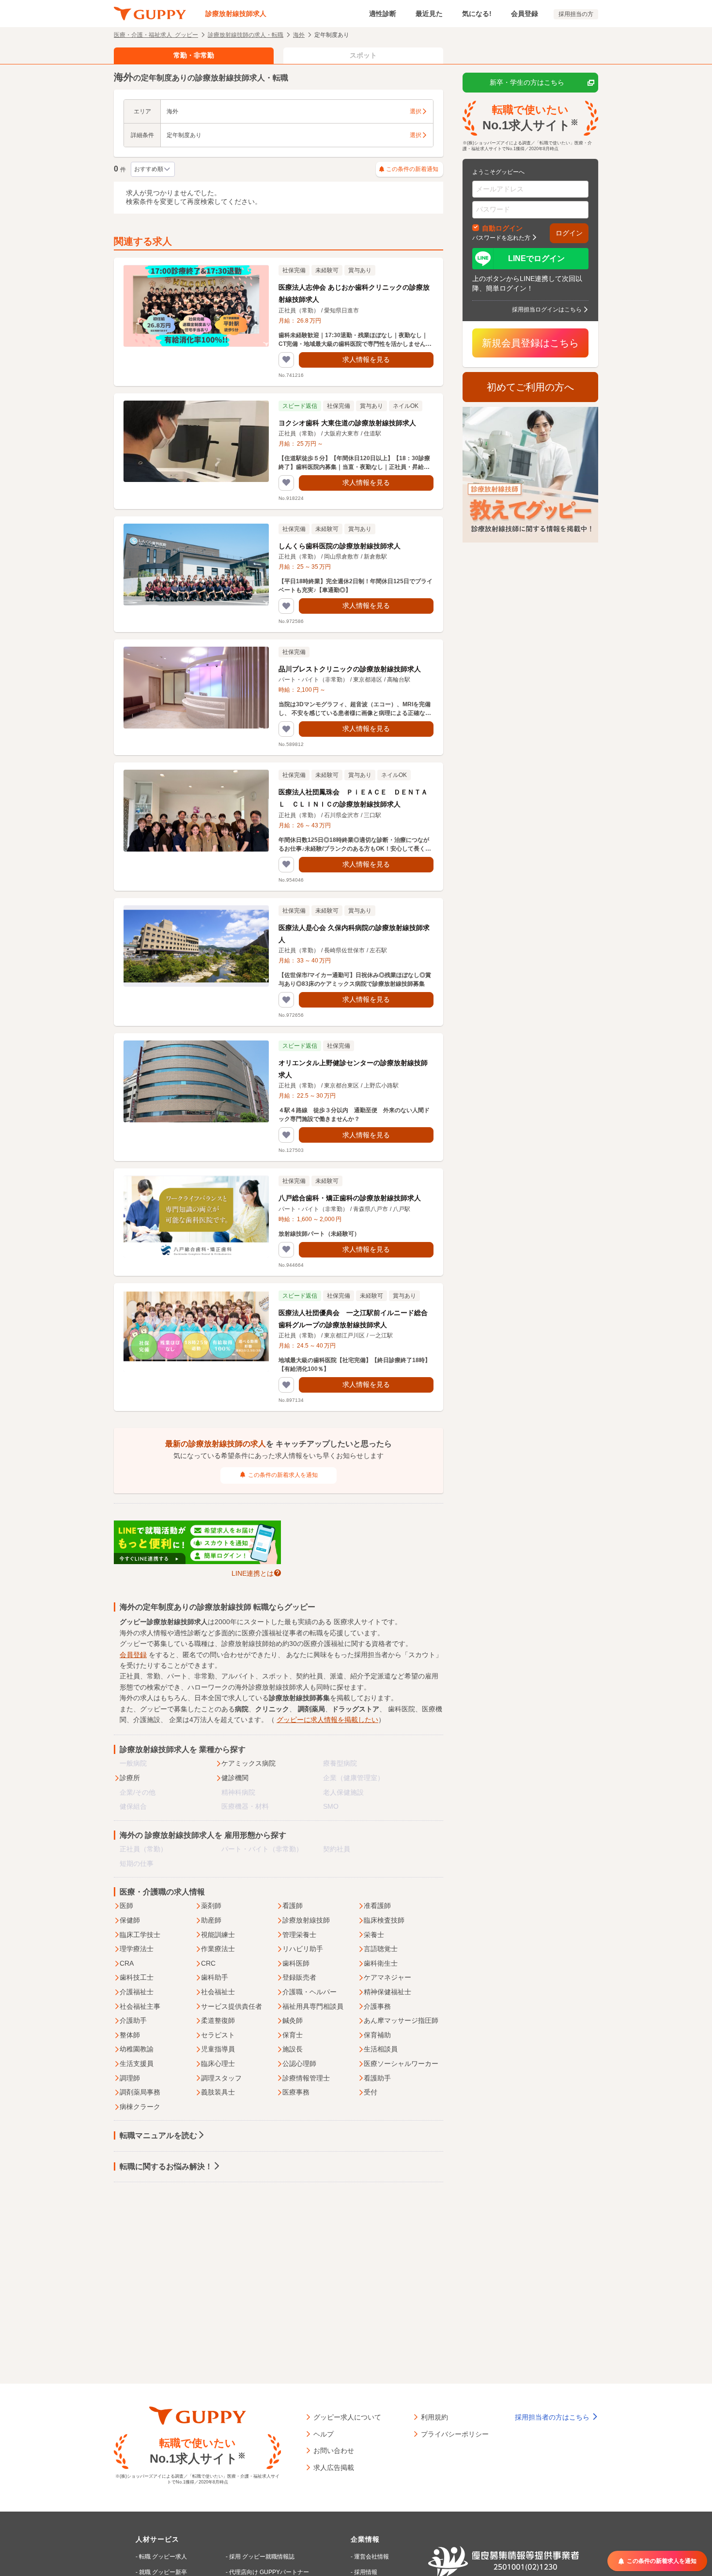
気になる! (477, 14)
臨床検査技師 (384, 1920)
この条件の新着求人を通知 (283, 1475)
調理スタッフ (221, 2078)
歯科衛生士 (381, 1963)
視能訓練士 (218, 1935)
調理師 (130, 2078)
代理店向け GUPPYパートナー (269, 2572)
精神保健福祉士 (387, 1992)
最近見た (429, 14)
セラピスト (218, 2035)
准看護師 (377, 1906)
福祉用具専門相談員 (313, 2006)
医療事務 (296, 2092)
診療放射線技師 (306, 1920)
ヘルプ (324, 2434)
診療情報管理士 (306, 2078)
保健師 (130, 1920)
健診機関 (235, 1778)
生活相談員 (381, 2049)
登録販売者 (299, 1977)
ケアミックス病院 (248, 1763)
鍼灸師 (293, 2020)
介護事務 (377, 2006)
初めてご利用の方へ (530, 387)
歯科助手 (215, 1977)
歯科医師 (296, 1963)
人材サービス (157, 2539)
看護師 (293, 1906)
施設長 (293, 2049)
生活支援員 (137, 2064)
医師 (126, 1906)
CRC (208, 1963)
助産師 (211, 1920)
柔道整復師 (218, 2020)
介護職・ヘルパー (310, 1992)
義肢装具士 (218, 2092)
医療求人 (347, 1622)
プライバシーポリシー (455, 2434)
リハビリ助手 (303, 1949)
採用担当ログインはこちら (547, 309)
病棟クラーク (140, 2107)
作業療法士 (218, 1949)
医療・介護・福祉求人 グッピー (156, 34)
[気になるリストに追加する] (286, 360)
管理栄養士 (299, 1935)
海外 (299, 34)
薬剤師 (211, 1906)
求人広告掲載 (334, 2467)
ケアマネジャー (387, 1977)
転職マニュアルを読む (158, 2135)
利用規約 (434, 2417)
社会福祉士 (218, 1992)
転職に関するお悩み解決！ (166, 2166)
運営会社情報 (371, 2557)
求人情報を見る (366, 359)
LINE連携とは (253, 1573)
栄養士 (374, 1935)
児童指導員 (218, 2049)
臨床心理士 (218, 2064)
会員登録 (525, 14)
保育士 (293, 2035)
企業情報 (365, 2539)
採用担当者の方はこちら (553, 2417)
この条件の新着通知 (412, 169)
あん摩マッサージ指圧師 (401, 2020)
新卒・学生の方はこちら (527, 82)
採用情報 (366, 2572)
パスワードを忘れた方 (501, 237)
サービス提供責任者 (232, 2006)
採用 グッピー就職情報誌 (262, 2557)
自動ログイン (502, 228)
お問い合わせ (334, 2450)
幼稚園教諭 (137, 2049)
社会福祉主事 (140, 2006)
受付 (371, 2092)
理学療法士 (137, 1949)
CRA (127, 1963)
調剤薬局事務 (140, 2092)
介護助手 (133, 2020)
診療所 (130, 1778)
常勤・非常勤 (194, 55)
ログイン (569, 233)
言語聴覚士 (381, 1949)
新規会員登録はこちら (530, 343)
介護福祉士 (137, 1992)
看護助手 (377, 2078)
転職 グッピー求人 (163, 2557)
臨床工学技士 (140, 1935)
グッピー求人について (347, 2417)
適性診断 (383, 14)
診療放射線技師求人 (236, 14)
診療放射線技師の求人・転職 (246, 34)
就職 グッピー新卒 (163, 2572)
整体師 (130, 2035)
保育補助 (377, 2035)
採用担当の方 (576, 14)
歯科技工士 (137, 1977)
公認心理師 (299, 2064)
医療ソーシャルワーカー (401, 2064)
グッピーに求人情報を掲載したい (327, 1720)
